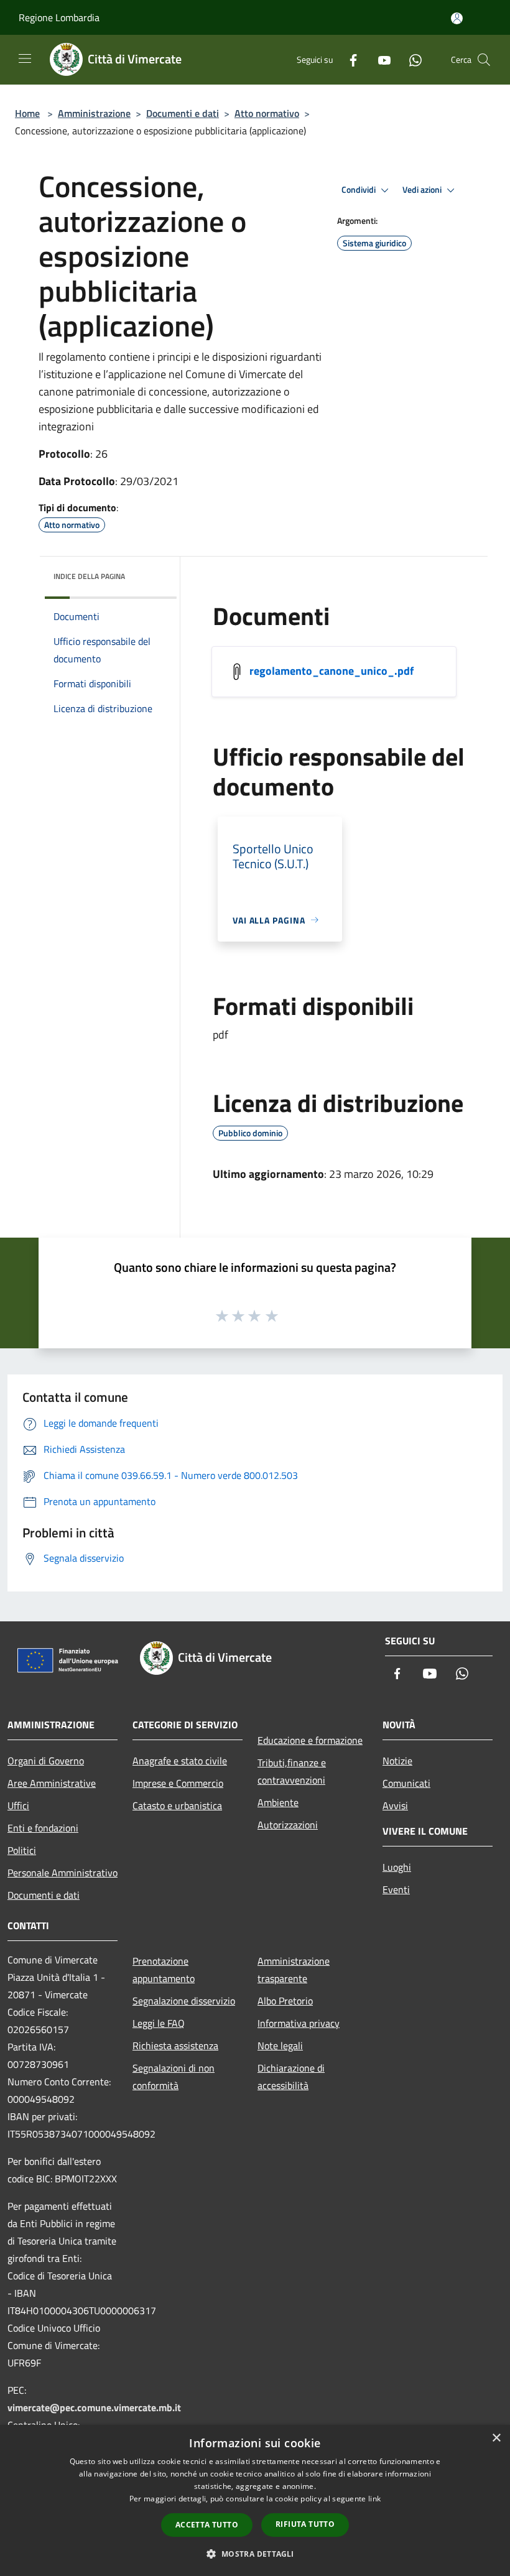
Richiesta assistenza (175, 2046)
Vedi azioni (423, 190)
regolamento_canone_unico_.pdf (331, 670)
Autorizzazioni (288, 1825)
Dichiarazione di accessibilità (291, 2077)
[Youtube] (379, 59)
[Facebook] (348, 59)
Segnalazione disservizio (184, 2001)
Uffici (18, 1805)
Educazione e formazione (310, 1740)
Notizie (397, 1761)
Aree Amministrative (52, 1783)
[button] (255, 2554)
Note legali (280, 2046)
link (374, 2499)
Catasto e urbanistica (177, 1805)
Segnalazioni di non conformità (174, 2077)
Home (27, 113)
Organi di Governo (46, 1761)
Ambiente (278, 1802)
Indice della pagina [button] (89, 576)
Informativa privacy (299, 2023)
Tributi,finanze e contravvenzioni (292, 1771)
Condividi (359, 190)
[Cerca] (484, 60)
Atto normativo (267, 113)
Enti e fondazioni (43, 1828)
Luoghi (397, 1867)
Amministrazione (94, 113)
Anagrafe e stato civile (180, 1761)
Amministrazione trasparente (294, 1970)
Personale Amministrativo (63, 1873)
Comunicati (406, 1783)
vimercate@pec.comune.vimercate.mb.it (94, 2407)
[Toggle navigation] (25, 58)
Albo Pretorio (285, 2001)
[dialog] (255, 2500)
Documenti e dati (183, 113)
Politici (22, 1850)
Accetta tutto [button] (207, 2525)
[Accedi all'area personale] (457, 18)
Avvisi (395, 1805)
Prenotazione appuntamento (164, 1970)
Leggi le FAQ (159, 2023)
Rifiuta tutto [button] (305, 2524)
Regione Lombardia (59, 17)
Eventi (396, 1889)
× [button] (496, 2438)
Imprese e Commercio (178, 1783)
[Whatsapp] (410, 59)
